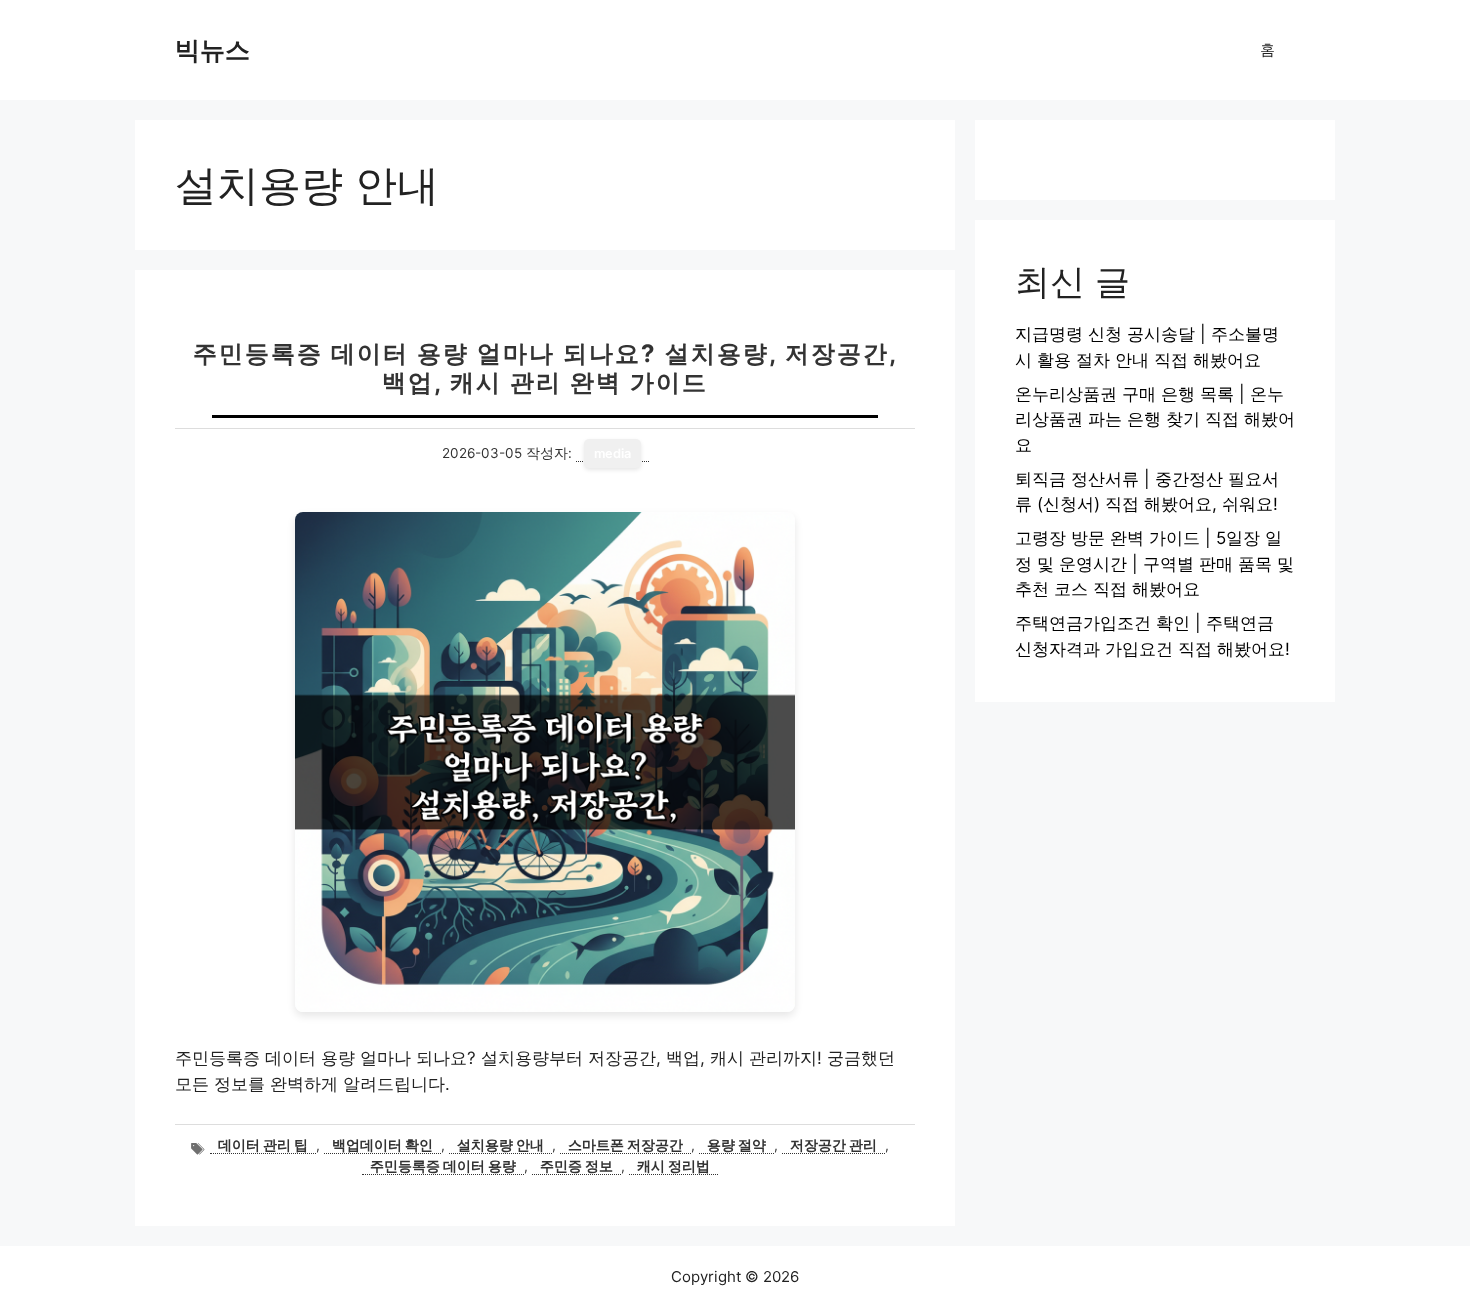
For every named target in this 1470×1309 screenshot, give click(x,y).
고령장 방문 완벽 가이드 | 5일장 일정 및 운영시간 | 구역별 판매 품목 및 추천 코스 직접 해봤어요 (1154, 563)
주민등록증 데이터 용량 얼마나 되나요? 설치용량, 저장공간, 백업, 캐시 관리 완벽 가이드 (545, 368)
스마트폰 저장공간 (625, 1145)
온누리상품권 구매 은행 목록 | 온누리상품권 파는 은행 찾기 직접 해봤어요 (1155, 419)
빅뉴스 (212, 50)
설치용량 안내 (500, 1145)
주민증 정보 (576, 1166)
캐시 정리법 (673, 1166)
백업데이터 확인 (382, 1145)
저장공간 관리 (833, 1145)
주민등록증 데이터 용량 (443, 1166)
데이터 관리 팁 (263, 1145)
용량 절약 (736, 1145)
